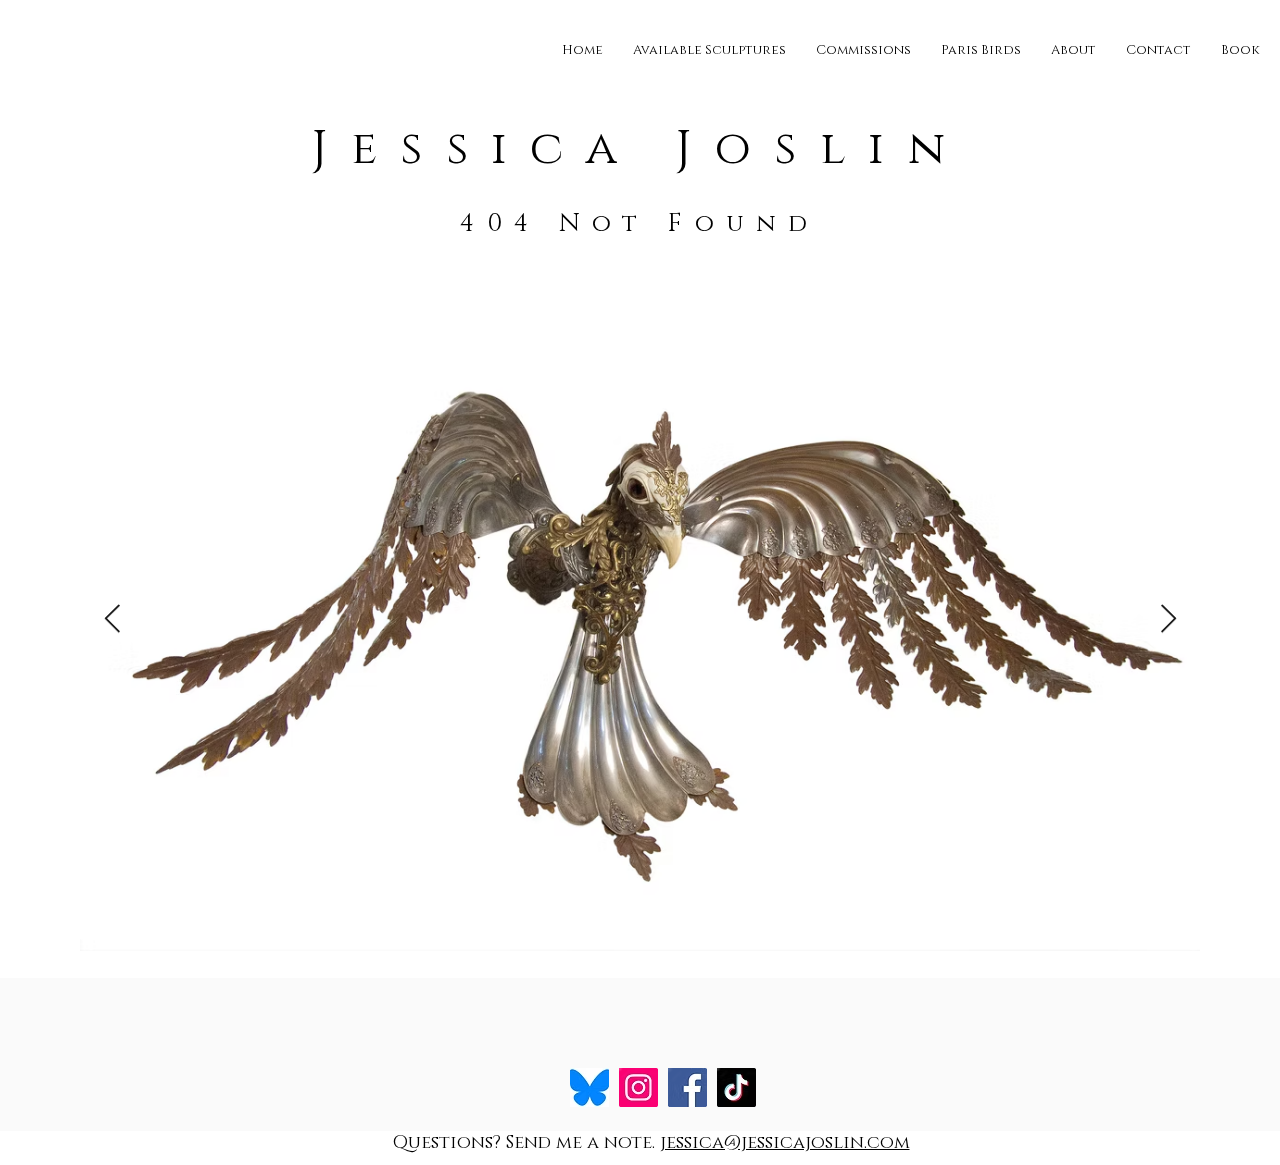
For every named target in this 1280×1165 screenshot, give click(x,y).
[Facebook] (687, 1087)
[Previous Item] (112, 619)
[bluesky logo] (589, 1087)
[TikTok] (736, 1087)
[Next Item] (1168, 619)
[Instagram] (638, 1087)
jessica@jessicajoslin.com (785, 1143)
